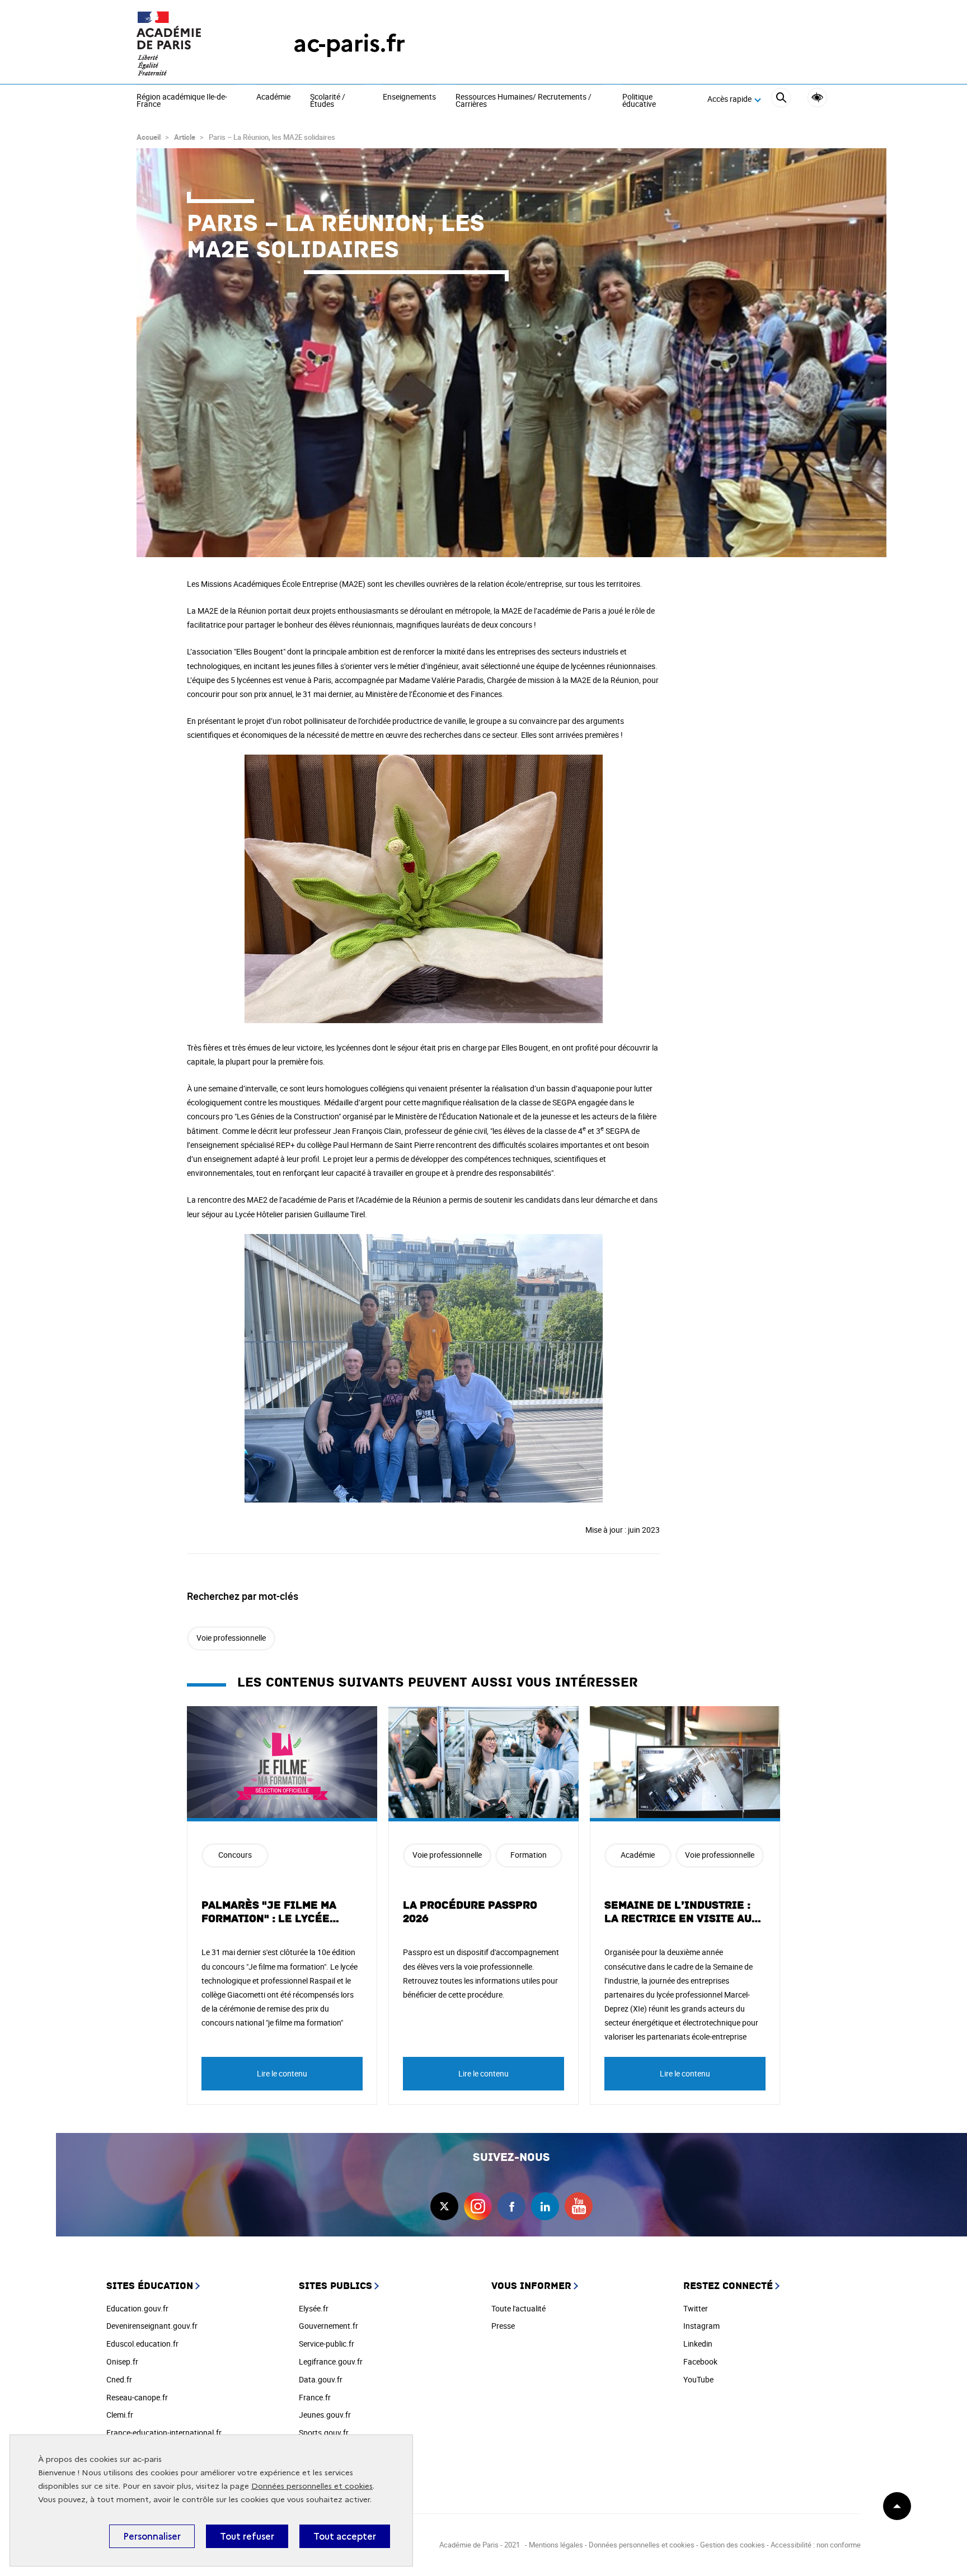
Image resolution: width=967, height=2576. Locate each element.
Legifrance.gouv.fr (331, 2361)
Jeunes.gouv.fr (325, 2415)
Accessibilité (817, 98)
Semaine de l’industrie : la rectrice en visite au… (683, 1912)
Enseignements (409, 97)
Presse (503, 2326)
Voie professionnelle (231, 1638)
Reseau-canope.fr (137, 2397)
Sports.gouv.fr (324, 2433)
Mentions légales (556, 2545)
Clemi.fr (120, 2415)
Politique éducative (639, 101)
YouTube (698, 2379)
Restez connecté (728, 2286)
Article (185, 137)
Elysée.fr (314, 2308)
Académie (273, 97)
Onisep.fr (122, 2361)
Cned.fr (119, 2379)
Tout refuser (247, 2536)
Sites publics (335, 2286)
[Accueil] (193, 43)
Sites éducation (150, 2286)
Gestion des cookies (733, 2545)
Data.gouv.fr (321, 2379)
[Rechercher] (781, 99)
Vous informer (531, 2286)
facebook (511, 2206)
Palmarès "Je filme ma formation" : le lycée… (271, 1912)
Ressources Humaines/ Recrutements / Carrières (524, 101)
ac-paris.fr (349, 43)
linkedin (545, 2206)
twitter (444, 2206)
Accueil (149, 137)
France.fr (315, 2397)
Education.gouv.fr (137, 2308)
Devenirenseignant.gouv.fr (152, 2326)
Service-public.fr (327, 2344)
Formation (529, 1855)
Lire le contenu (282, 2073)
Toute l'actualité (518, 2308)
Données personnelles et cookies (312, 2486)
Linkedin (698, 2344)
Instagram (701, 2326)
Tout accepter (345, 2536)
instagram (478, 2206)
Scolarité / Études (328, 101)
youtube (579, 2206)
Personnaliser (152, 2536)
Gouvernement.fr (328, 2326)
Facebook (700, 2361)
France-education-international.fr (164, 2433)
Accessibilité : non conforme (816, 2545)
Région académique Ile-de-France (182, 101)
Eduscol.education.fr (142, 2344)
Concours (235, 1855)
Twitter (696, 2308)
